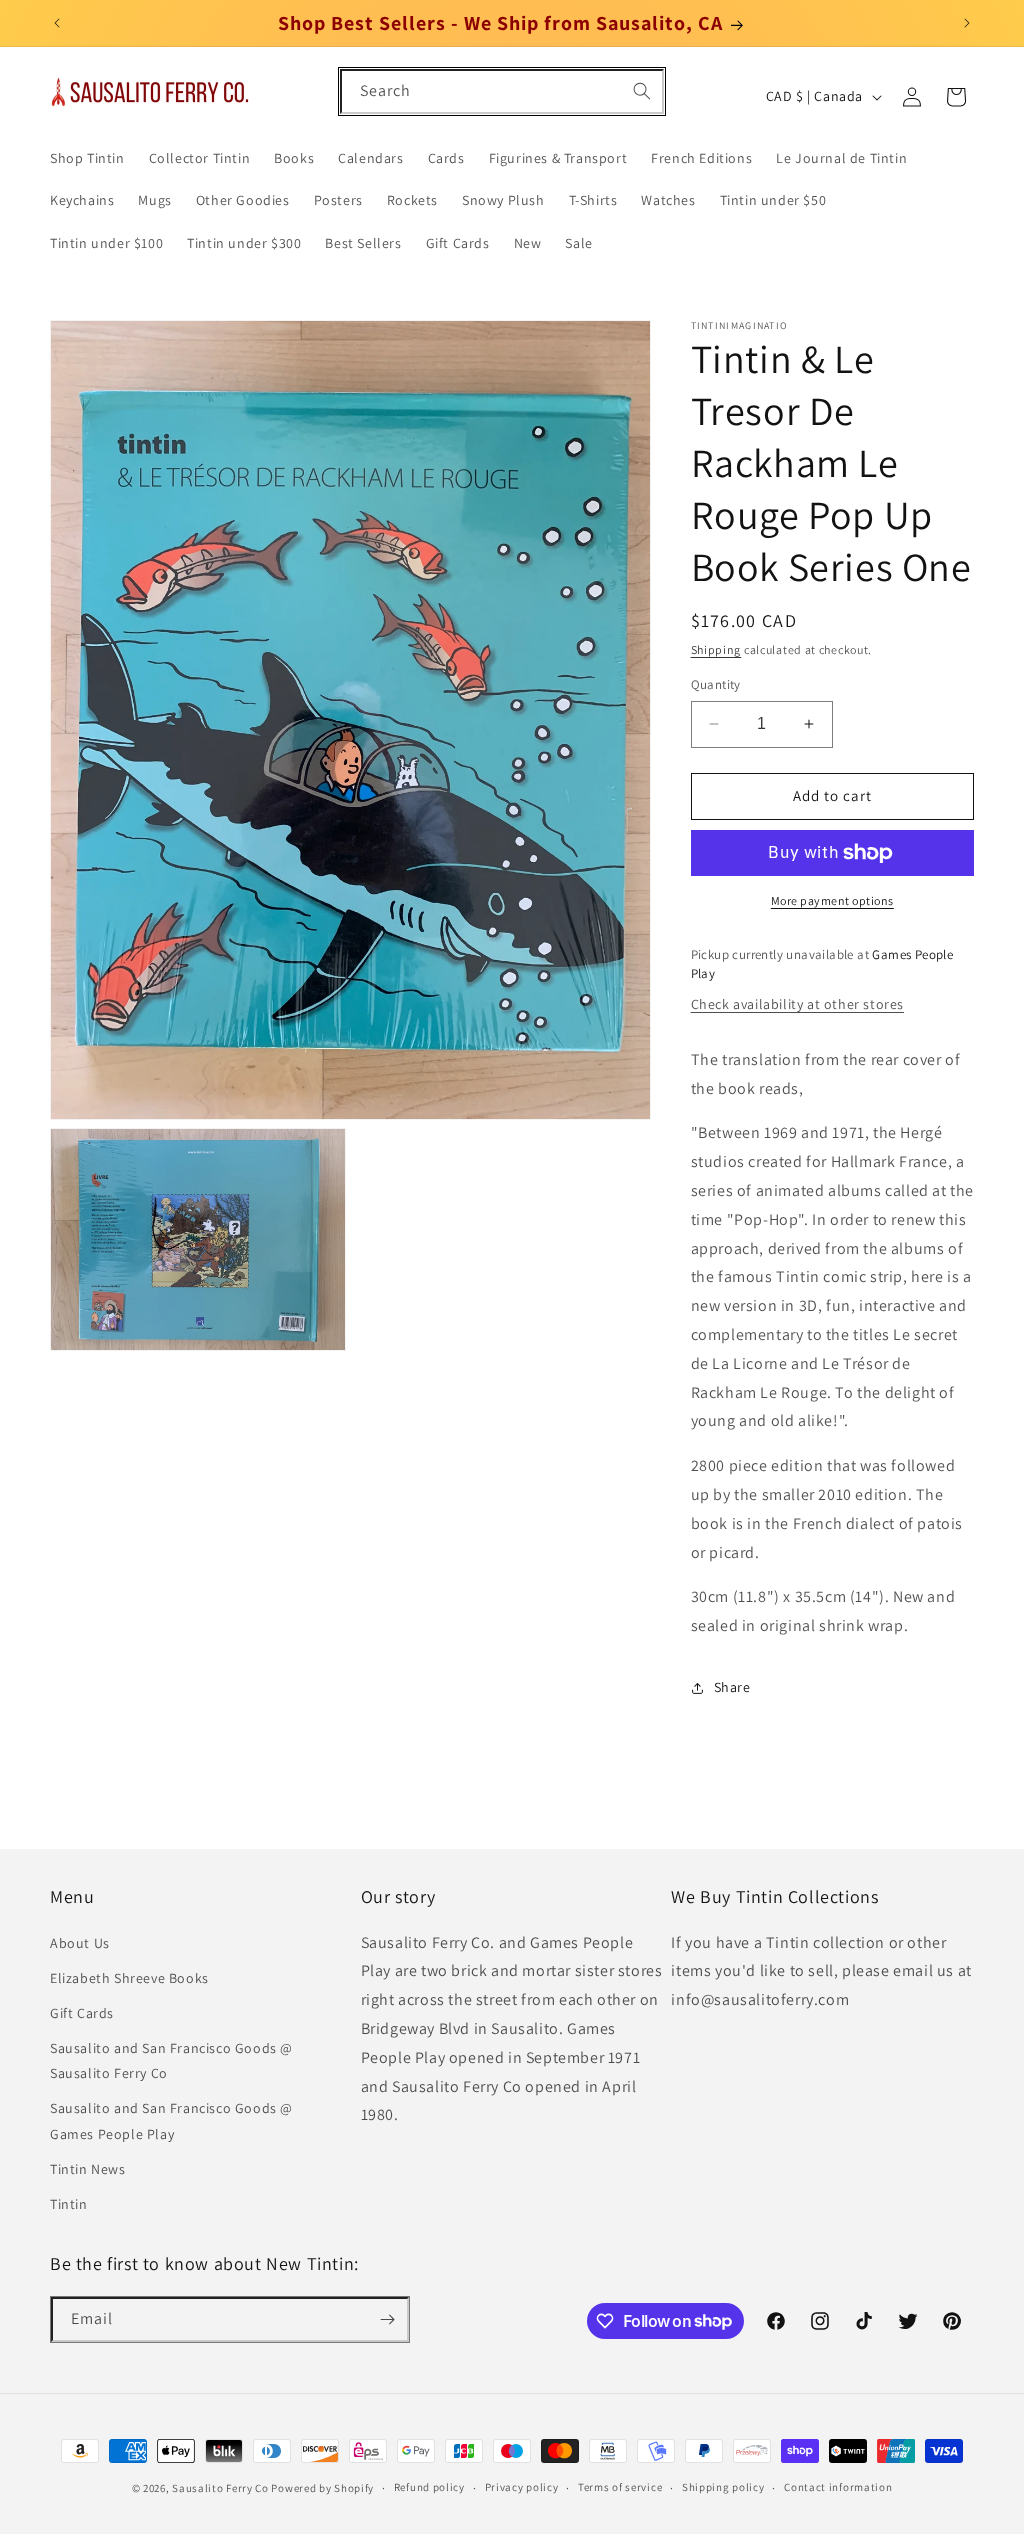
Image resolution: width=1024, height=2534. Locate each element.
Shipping (716, 649)
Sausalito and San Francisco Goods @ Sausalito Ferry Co (171, 2060)
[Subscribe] (387, 2319)
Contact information (838, 2487)
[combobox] (502, 91)
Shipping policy (723, 2487)
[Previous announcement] (57, 23)
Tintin (69, 2204)
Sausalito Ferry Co (220, 2488)
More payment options (832, 900)
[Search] (642, 91)
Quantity (716, 684)
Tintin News (88, 2169)
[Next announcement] (967, 23)
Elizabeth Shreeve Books (129, 1978)
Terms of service (620, 2487)
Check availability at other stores (797, 1004)
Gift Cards (82, 2013)
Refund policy (429, 2487)
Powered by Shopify (322, 2488)
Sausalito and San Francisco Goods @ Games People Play (171, 2120)
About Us (80, 1943)
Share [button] (732, 1687)
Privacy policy (522, 2487)
